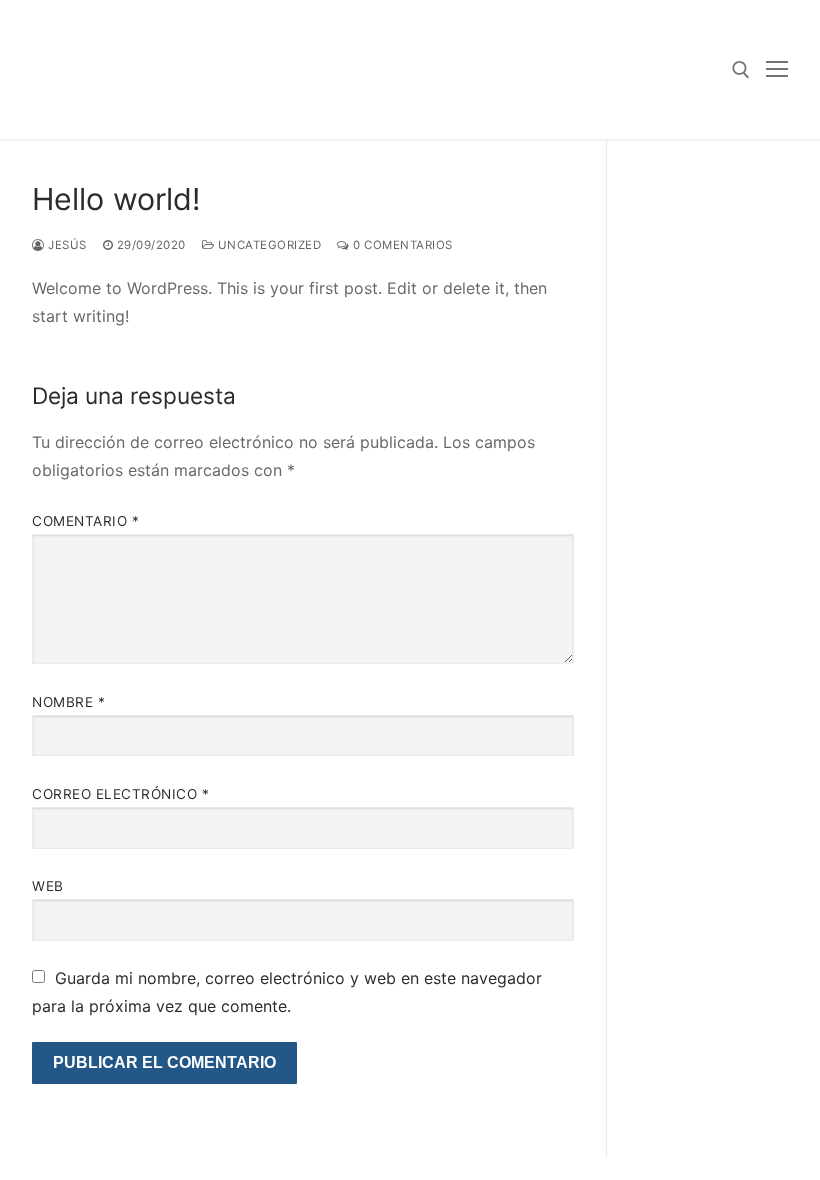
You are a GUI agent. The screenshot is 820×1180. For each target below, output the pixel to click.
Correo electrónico (120, 794)
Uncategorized (267, 245)
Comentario (85, 521)
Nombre (68, 702)
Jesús (66, 245)
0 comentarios (401, 245)
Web (48, 886)
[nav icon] (777, 70)
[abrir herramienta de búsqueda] (741, 70)
